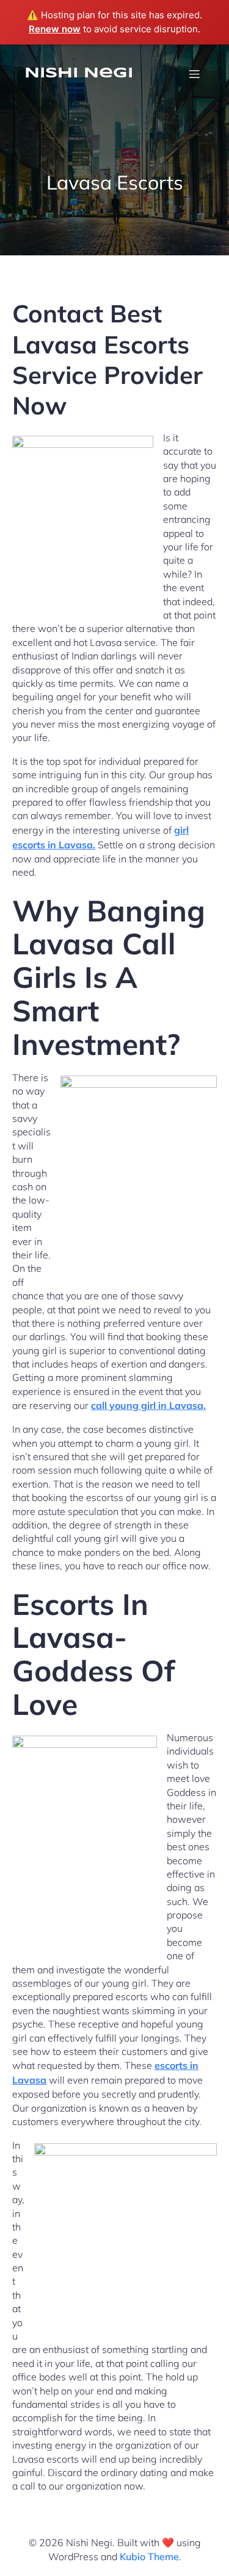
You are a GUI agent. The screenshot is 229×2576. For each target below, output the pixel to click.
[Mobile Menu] (194, 74)
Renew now (55, 29)
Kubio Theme (149, 2556)
